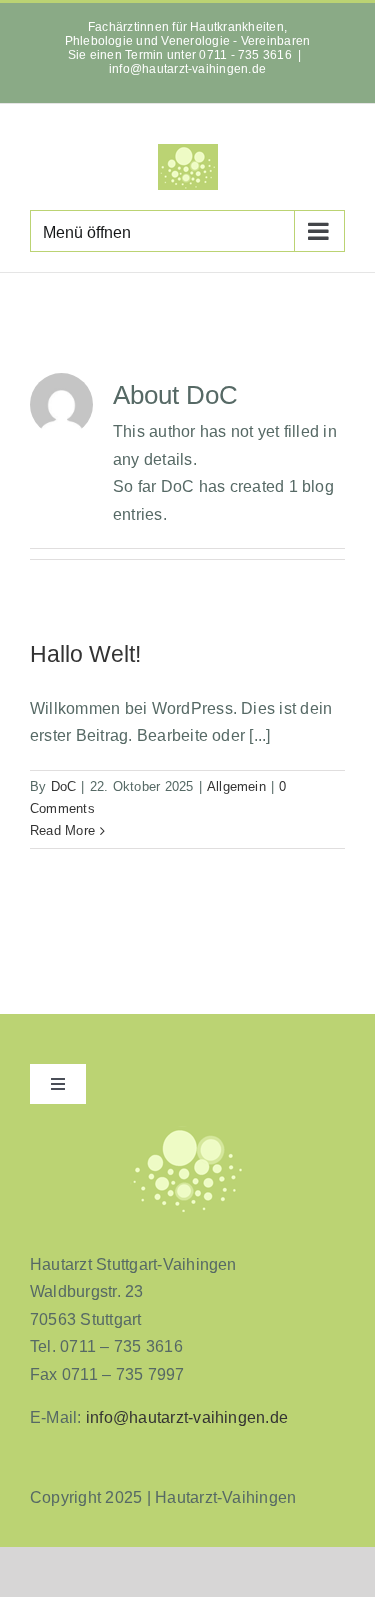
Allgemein (236, 786)
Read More (62, 830)
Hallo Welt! (85, 654)
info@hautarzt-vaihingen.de (187, 69)
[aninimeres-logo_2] (188, 1131)
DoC (64, 786)
